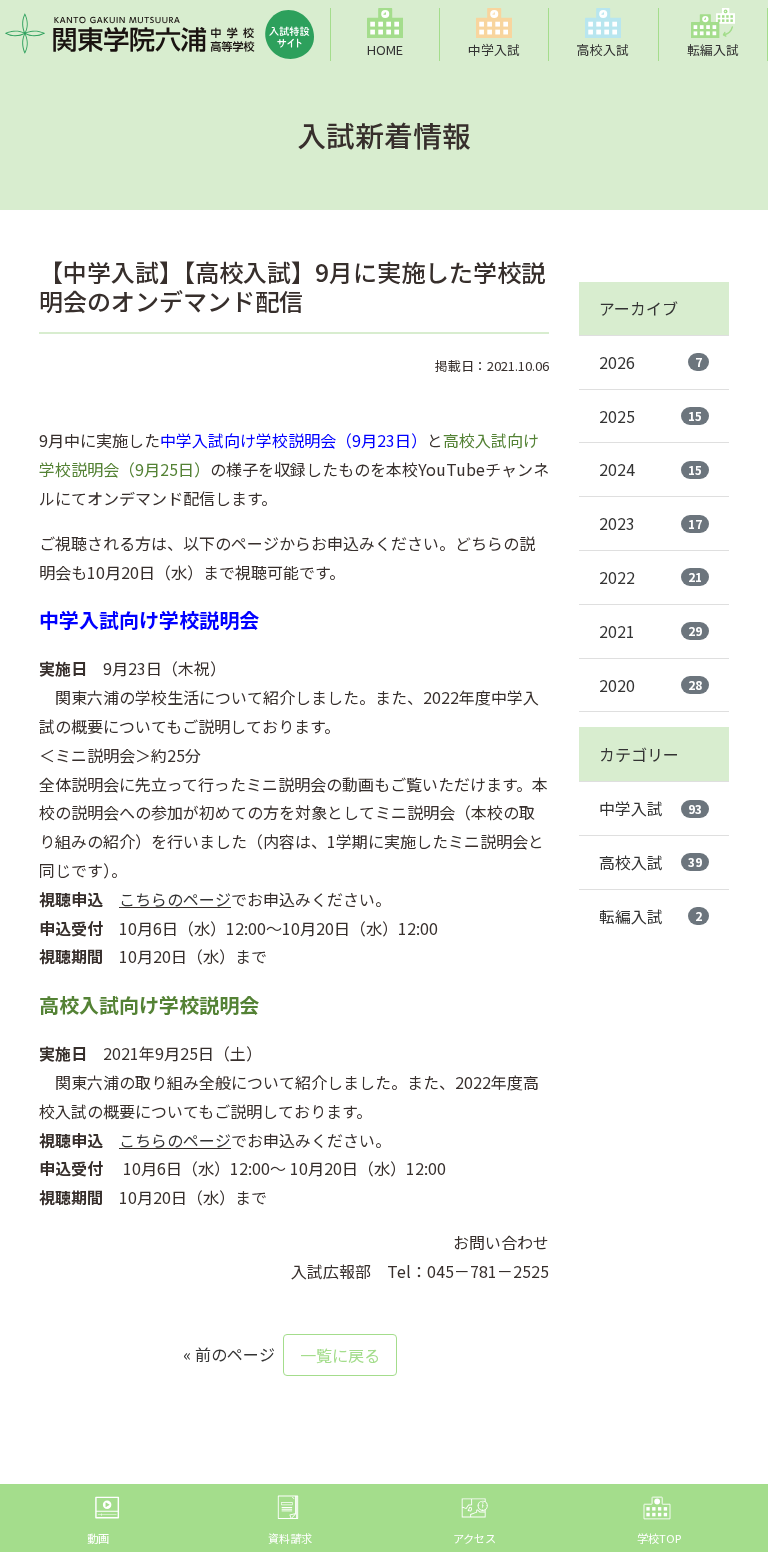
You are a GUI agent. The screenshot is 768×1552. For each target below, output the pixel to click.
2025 (650, 416)
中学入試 (650, 808)
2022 (650, 577)
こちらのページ (175, 899)
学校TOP (659, 1538)
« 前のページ (229, 1354)
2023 (650, 523)
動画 (98, 1538)
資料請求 (290, 1538)
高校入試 (650, 862)
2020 (650, 685)
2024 (650, 469)
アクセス (474, 1538)
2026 (650, 362)
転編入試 (650, 916)
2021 (650, 631)
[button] (495, 34)
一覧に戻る (340, 1355)
